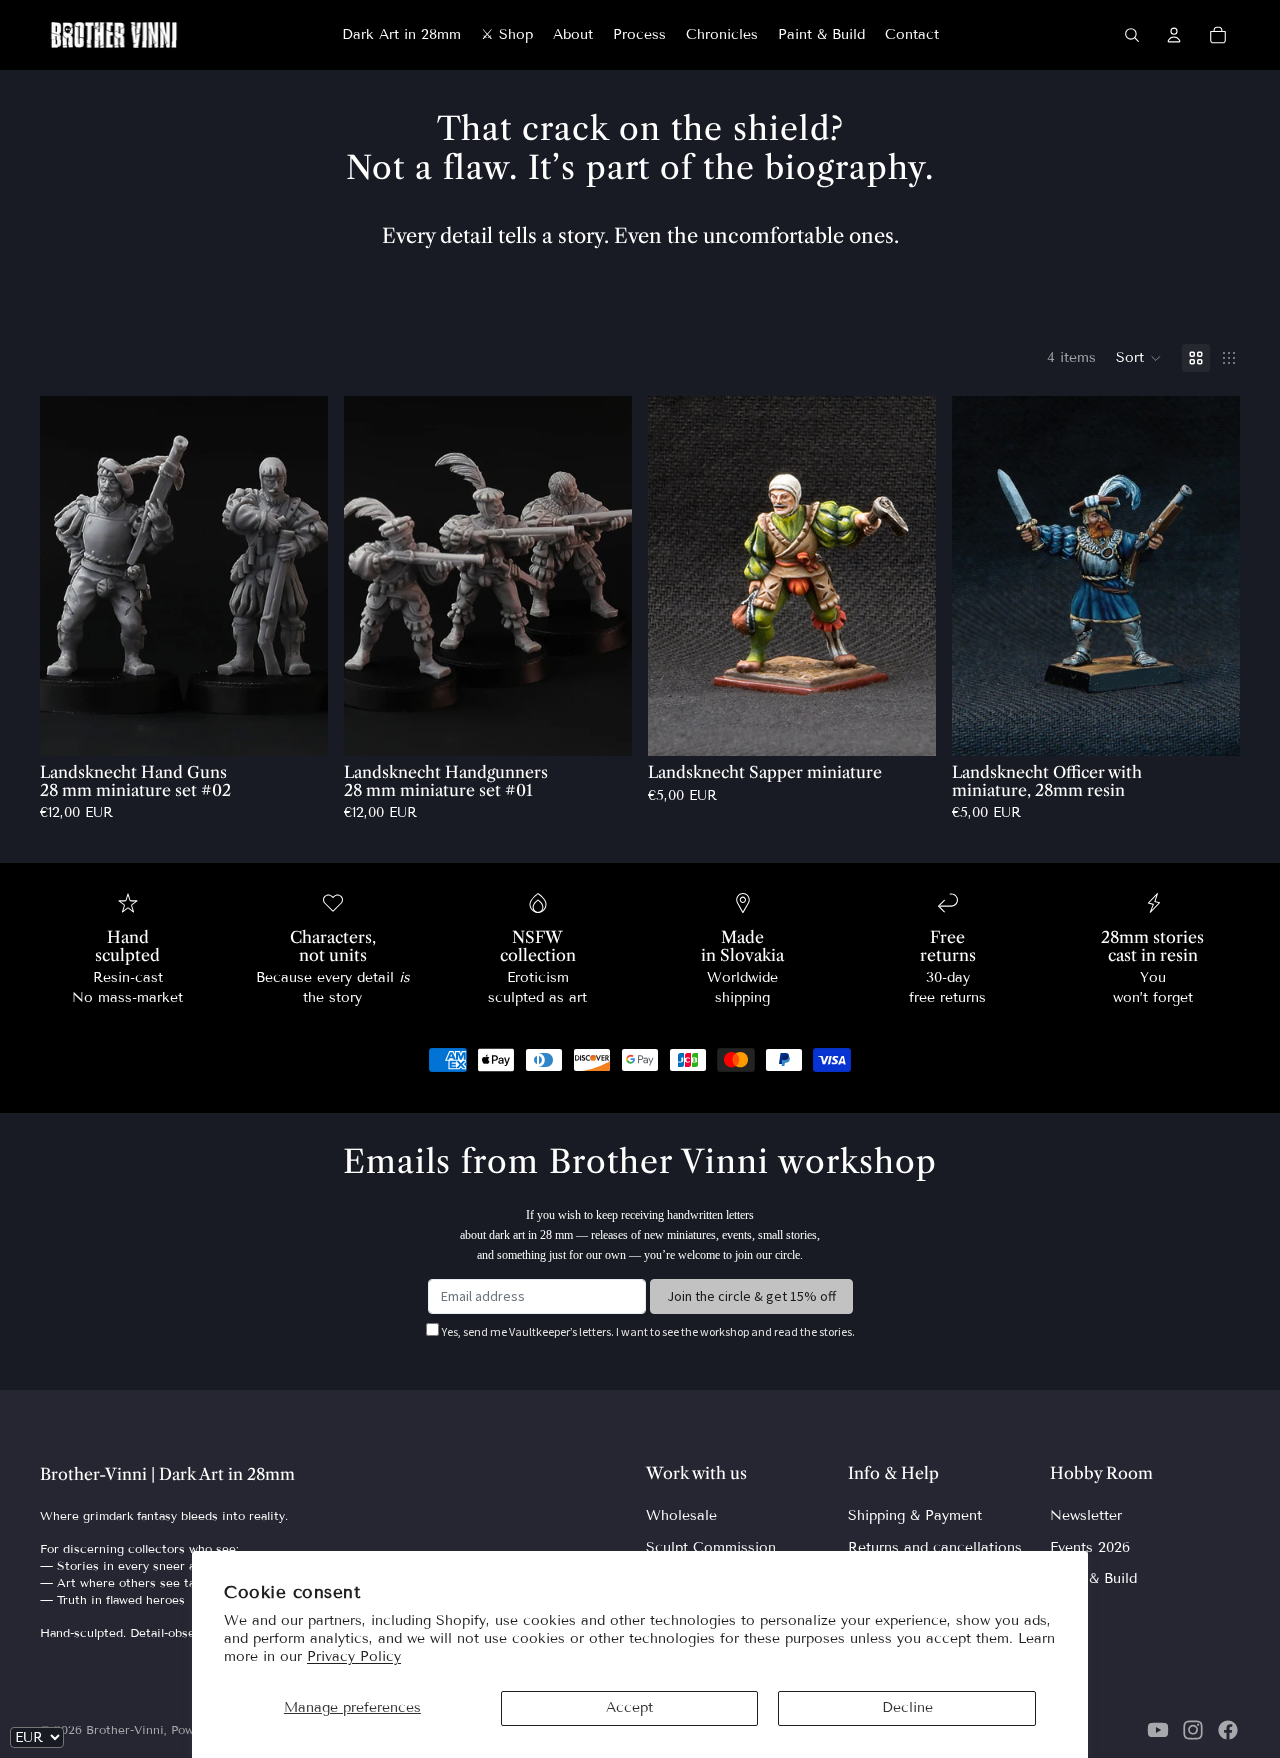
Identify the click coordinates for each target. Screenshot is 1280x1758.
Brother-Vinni (125, 1729)
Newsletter (1086, 1515)
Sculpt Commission (711, 1547)
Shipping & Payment (915, 1515)
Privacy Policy (354, 1656)
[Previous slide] (70, 576)
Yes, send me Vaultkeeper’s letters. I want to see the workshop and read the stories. (648, 1331)
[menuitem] (401, 35)
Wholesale (681, 1515)
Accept (629, 1707)
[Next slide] (298, 576)
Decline (907, 1707)
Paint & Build (1093, 1578)
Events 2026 (1090, 1547)
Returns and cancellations (935, 1547)
